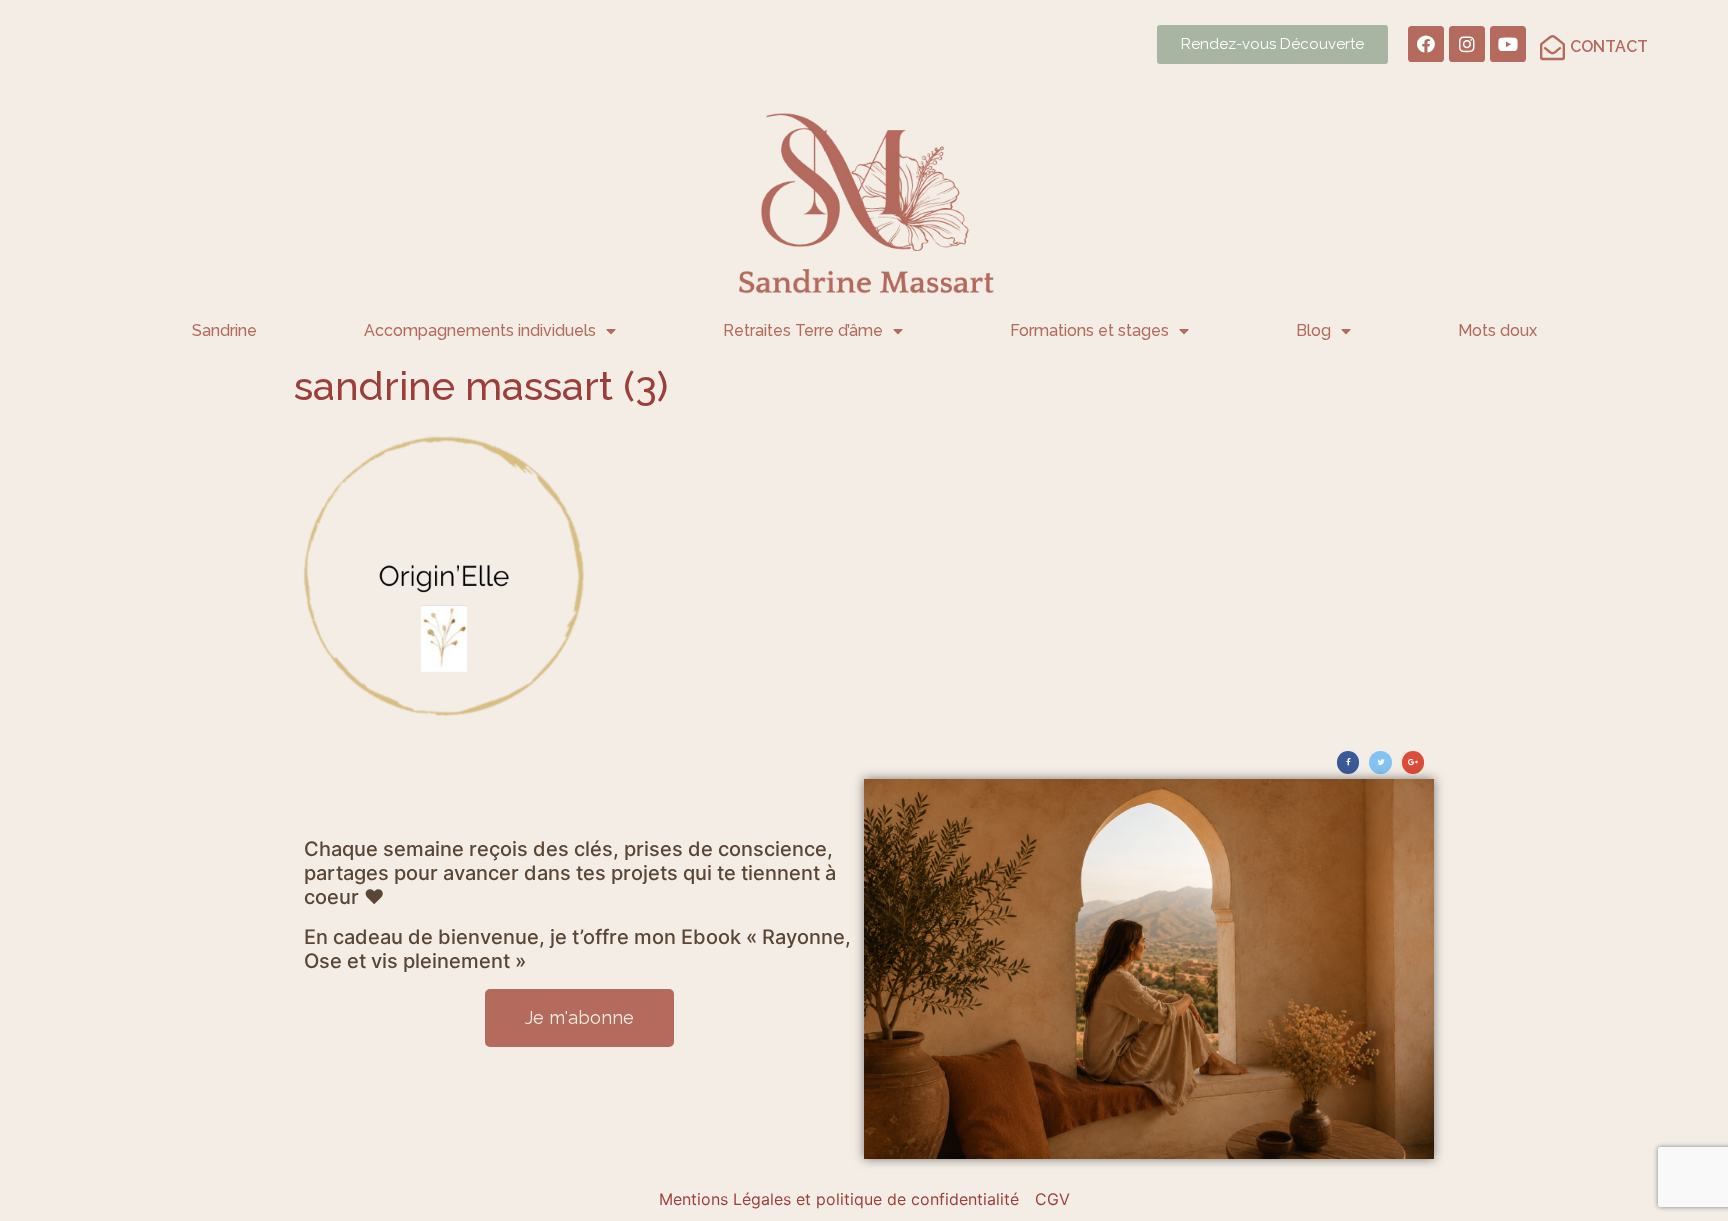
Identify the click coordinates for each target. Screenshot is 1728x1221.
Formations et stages (1089, 330)
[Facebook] (1426, 44)
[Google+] (1413, 762)
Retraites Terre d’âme (803, 330)
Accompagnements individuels (480, 330)
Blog (1313, 330)
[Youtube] (1508, 44)
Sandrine (224, 330)
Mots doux (1497, 330)
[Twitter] (1380, 762)
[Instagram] (1467, 44)
